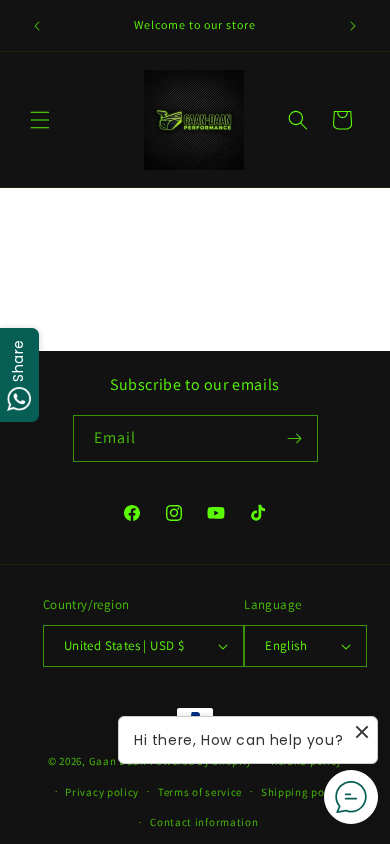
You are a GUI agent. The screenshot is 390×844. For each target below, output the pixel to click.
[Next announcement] (353, 26)
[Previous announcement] (37, 26)
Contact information (204, 822)
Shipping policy (302, 792)
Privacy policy (102, 792)
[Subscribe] (295, 438)
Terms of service (200, 792)
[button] (40, 120)
